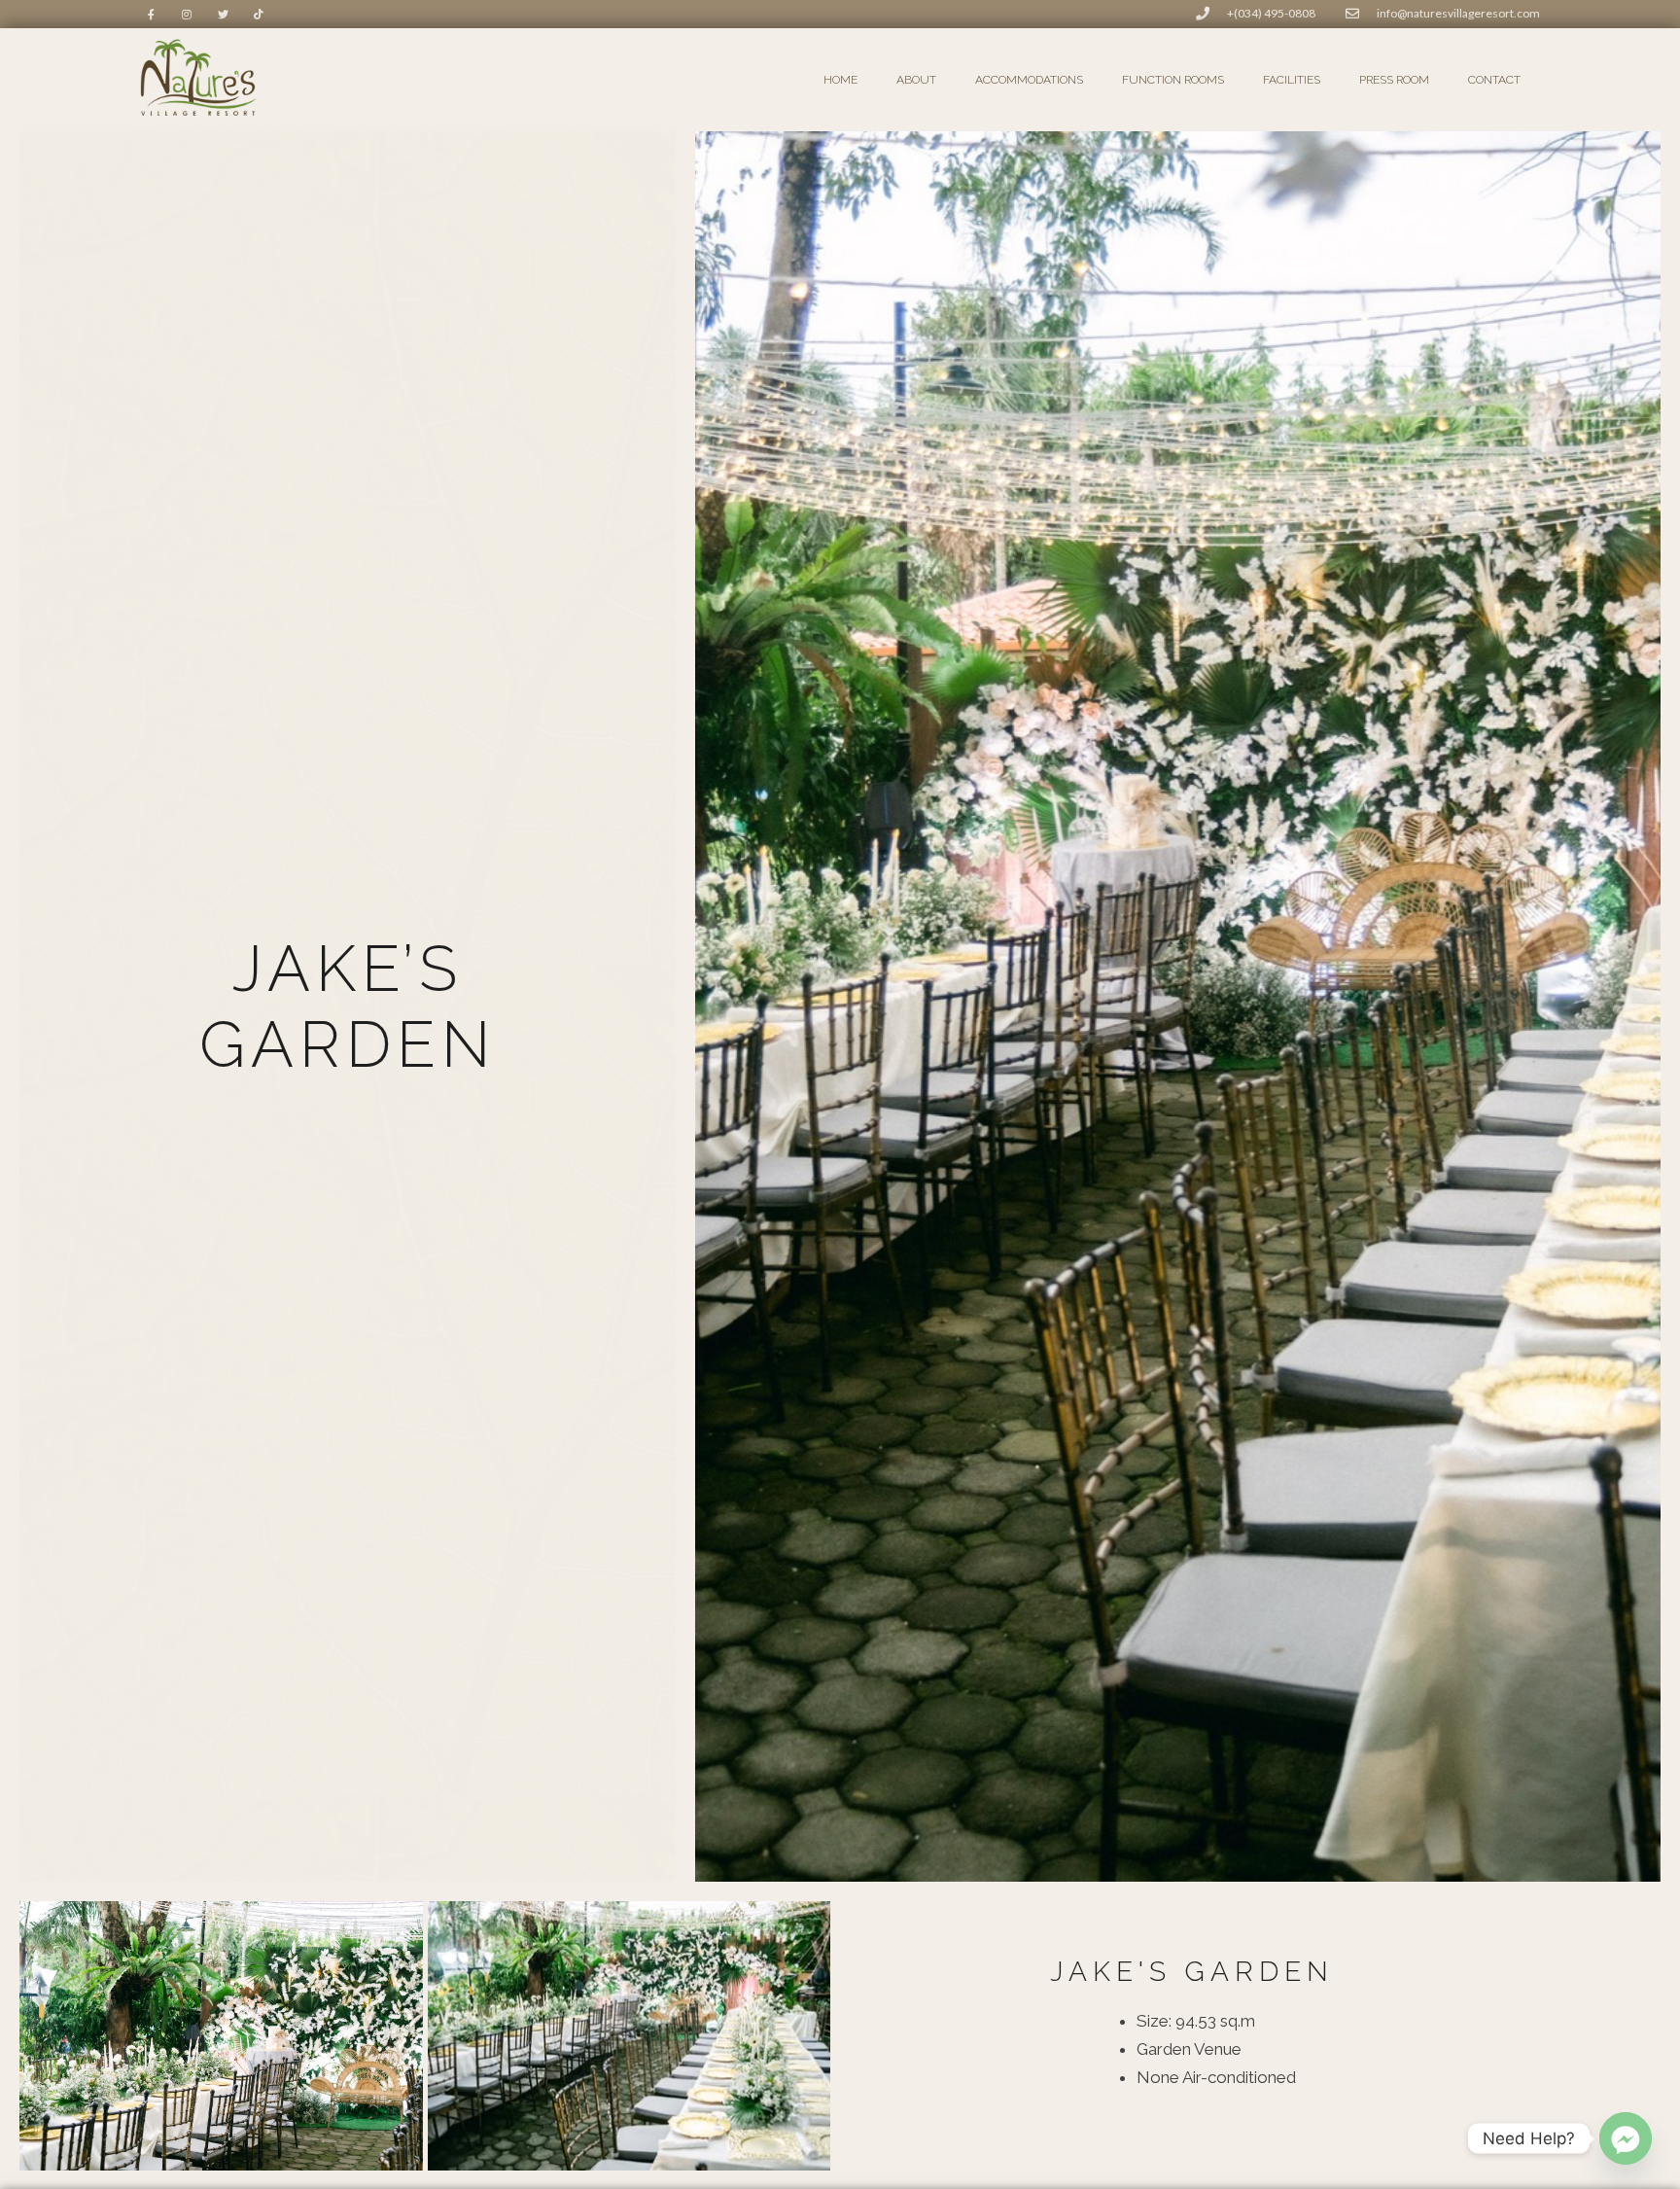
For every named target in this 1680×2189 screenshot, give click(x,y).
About (916, 80)
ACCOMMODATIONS (1029, 80)
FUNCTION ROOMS (1173, 80)
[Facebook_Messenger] (1626, 2138)
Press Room (1394, 80)
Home (840, 80)
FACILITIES (1292, 80)
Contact (1494, 80)
